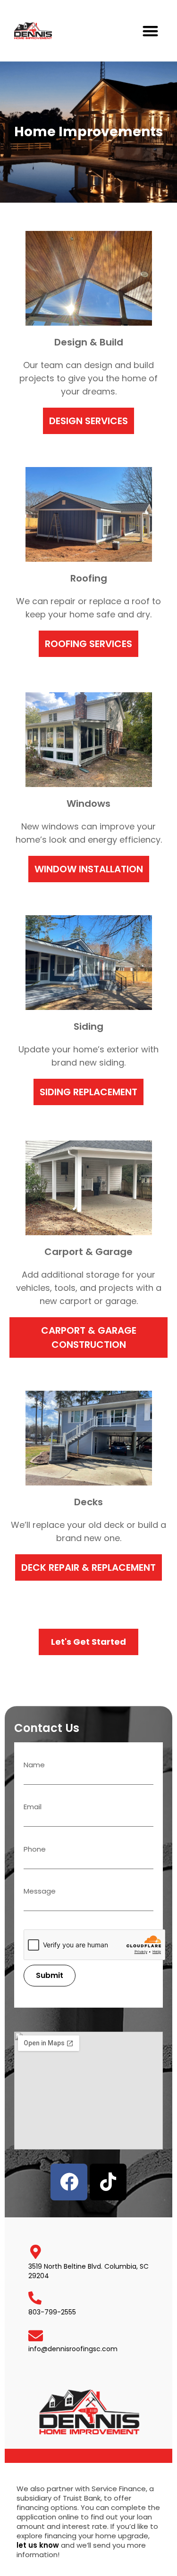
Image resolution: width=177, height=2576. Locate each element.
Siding (88, 1026)
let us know (38, 2545)
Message (40, 1892)
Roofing (89, 578)
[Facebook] (69, 2182)
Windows (88, 804)
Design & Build (89, 342)
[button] (151, 31)
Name (34, 1765)
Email (33, 1807)
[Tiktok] (108, 2182)
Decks (88, 1502)
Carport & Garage (88, 1252)
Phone (35, 1850)
